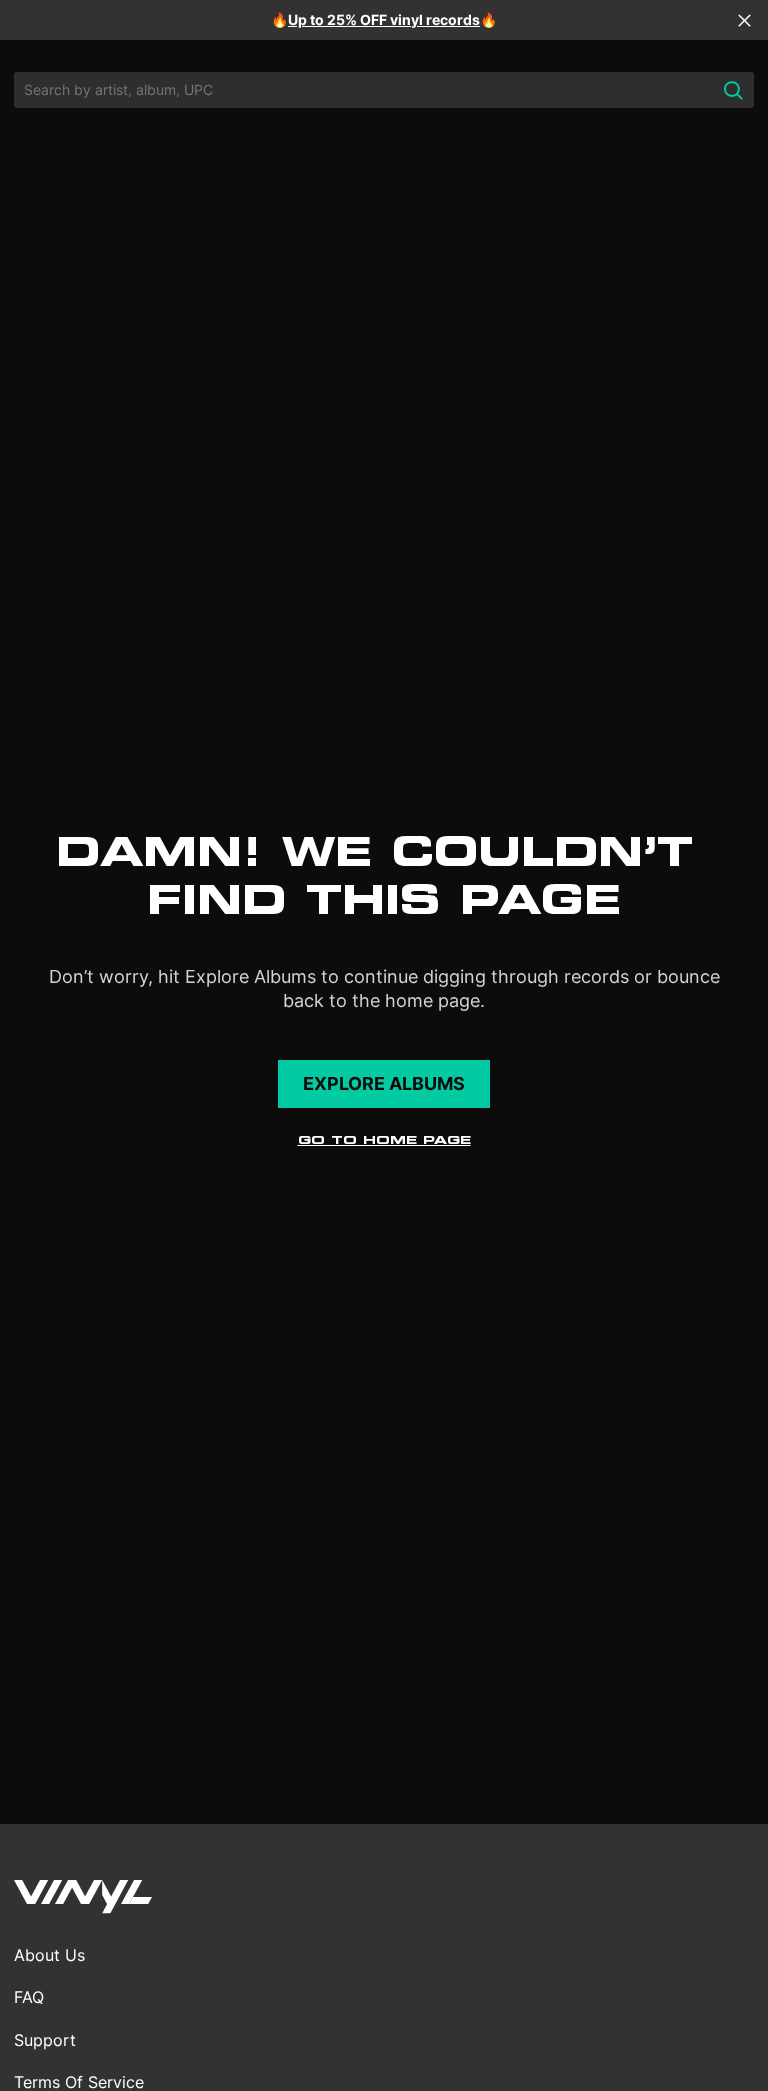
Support (45, 2040)
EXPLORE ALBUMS (384, 1083)
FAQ (29, 1997)
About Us (49, 1955)
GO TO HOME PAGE (384, 1140)
